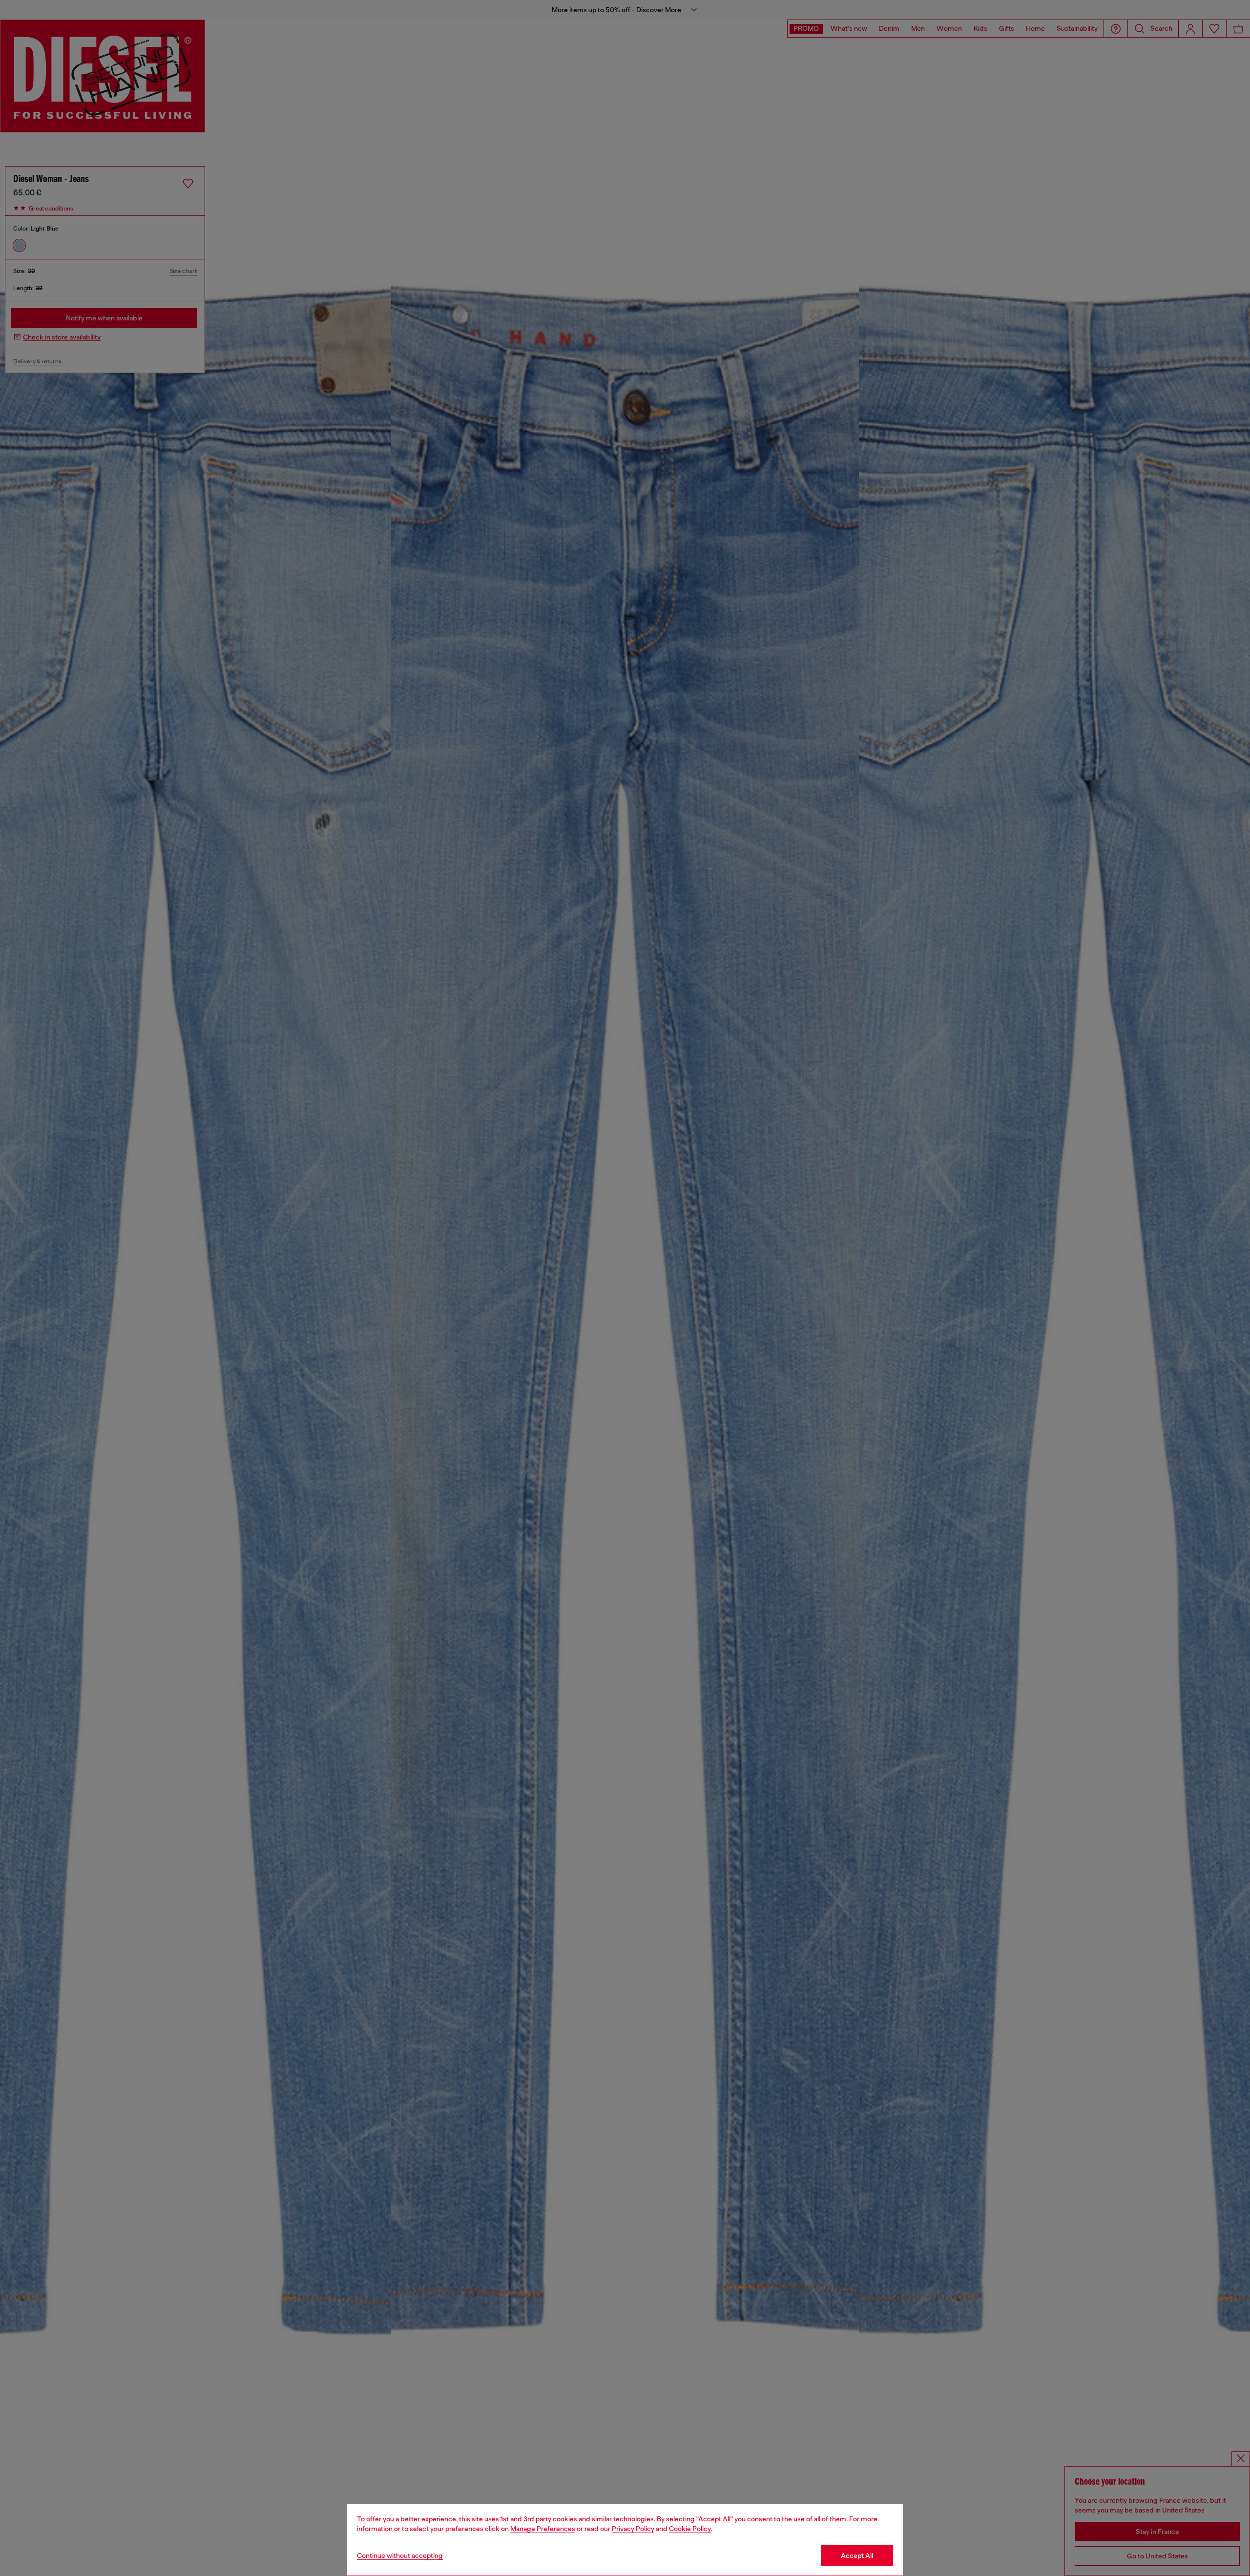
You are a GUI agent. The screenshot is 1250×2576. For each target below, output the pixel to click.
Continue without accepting (400, 2555)
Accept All (857, 2555)
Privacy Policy (633, 2529)
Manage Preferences (543, 2529)
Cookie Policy (690, 2529)
